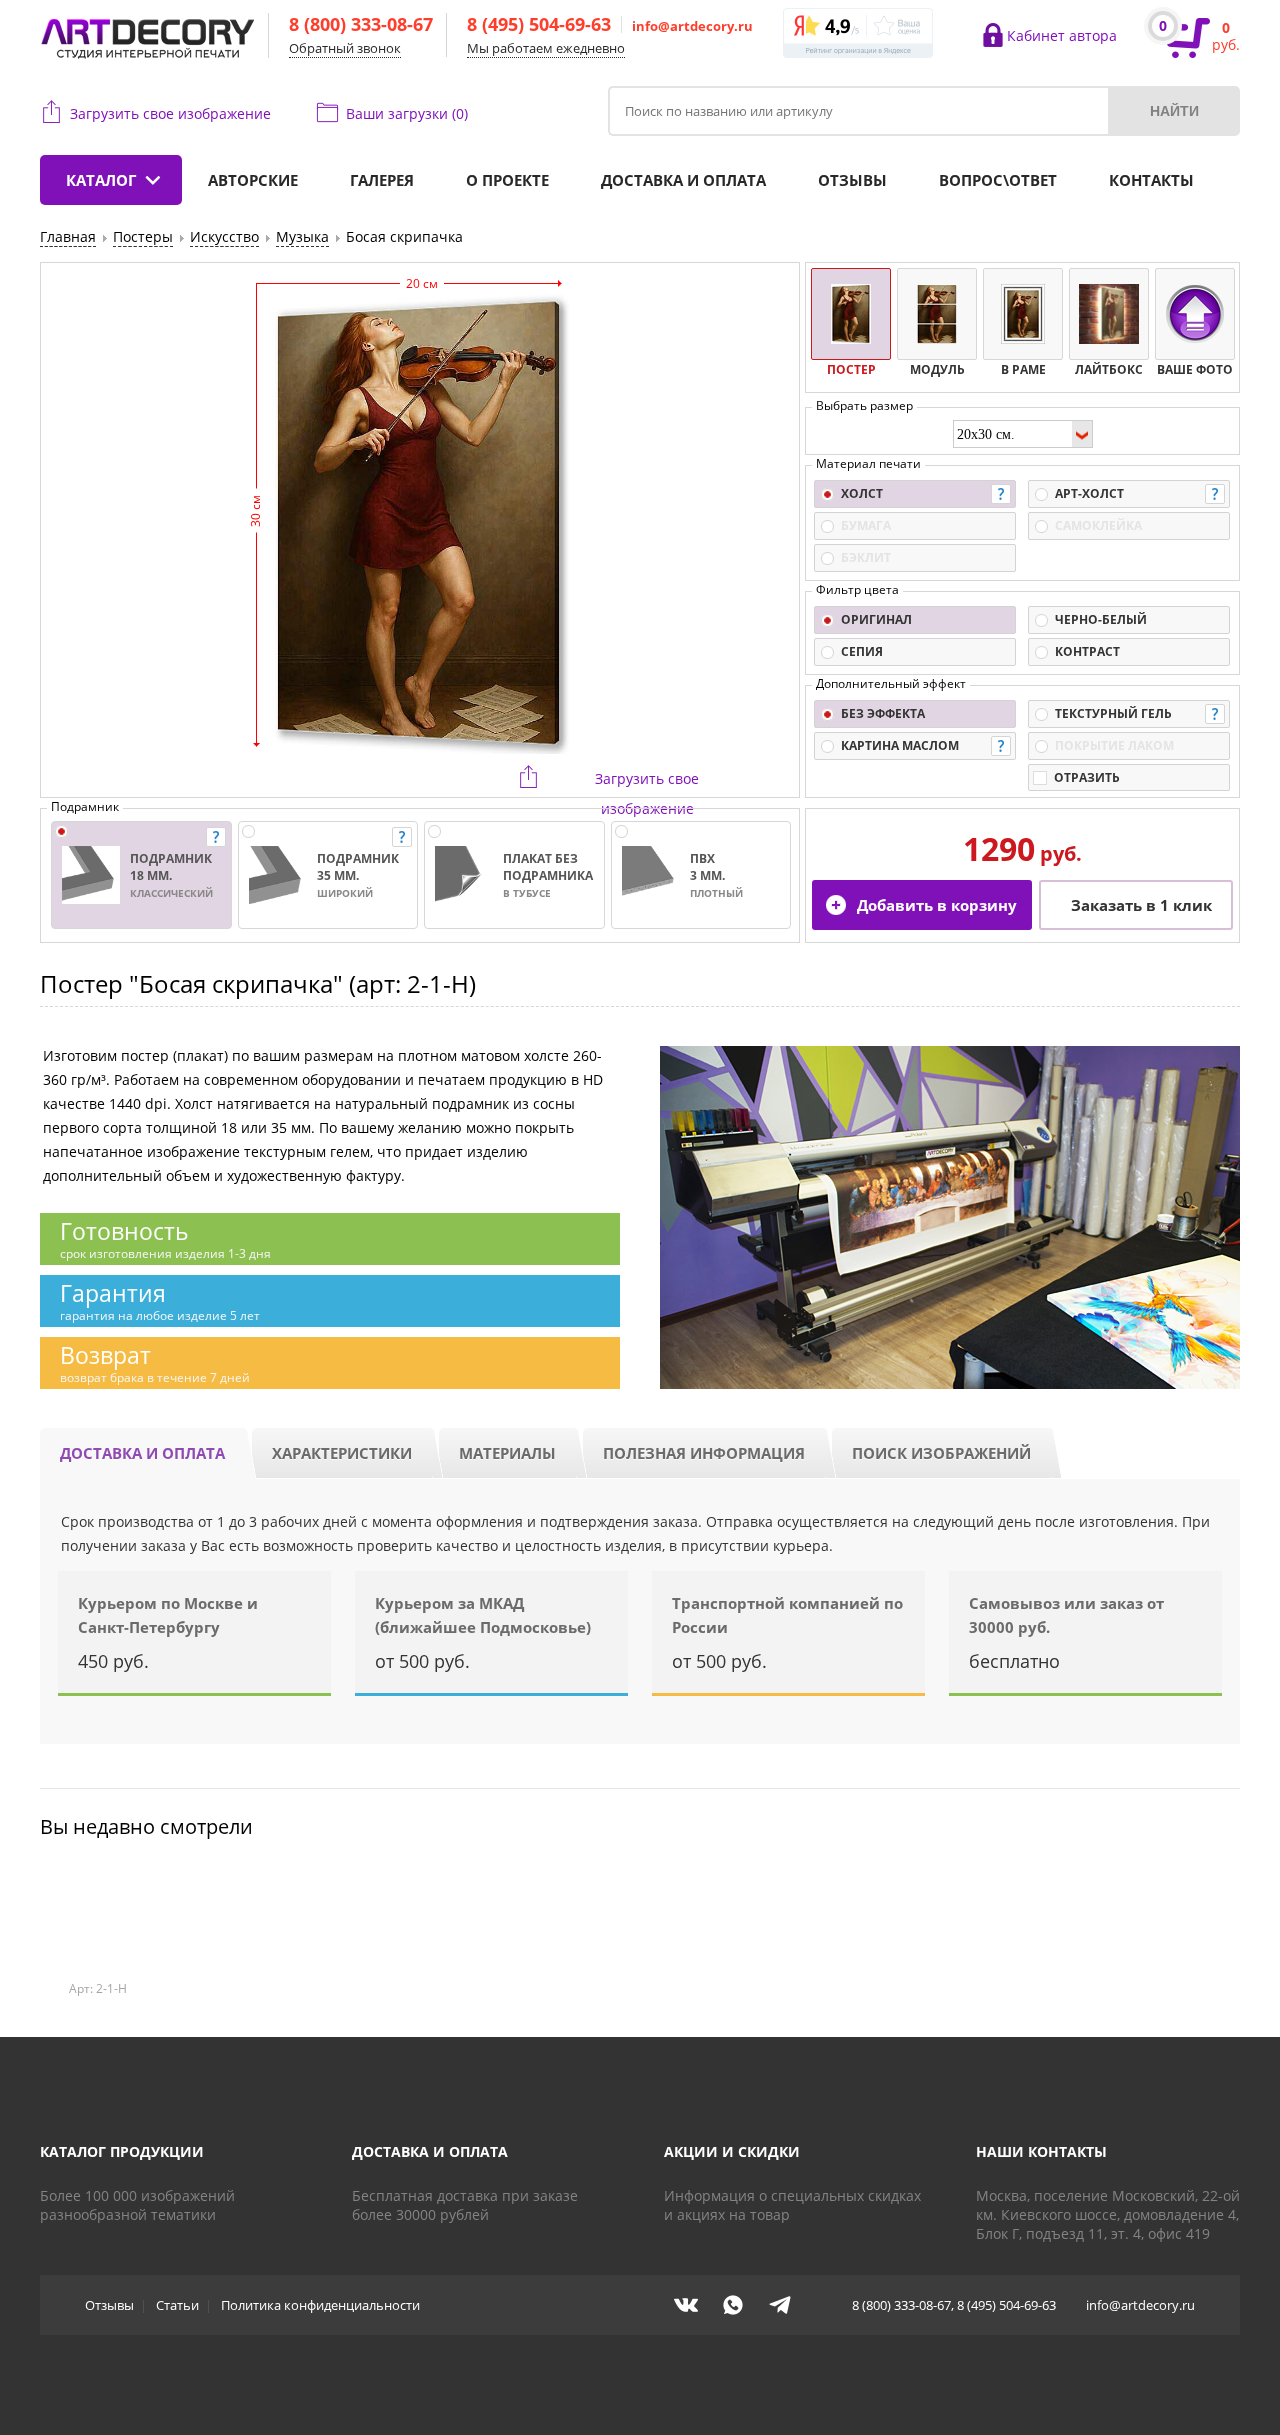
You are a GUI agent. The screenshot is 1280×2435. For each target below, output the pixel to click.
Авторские (253, 180)
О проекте (507, 180)
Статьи (177, 2305)
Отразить (1087, 777)
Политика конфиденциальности (320, 2305)
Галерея (382, 180)
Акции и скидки (732, 2151)
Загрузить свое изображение (170, 113)
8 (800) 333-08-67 (361, 24)
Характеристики (342, 1453)
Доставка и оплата (683, 180)
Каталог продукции (122, 2151)
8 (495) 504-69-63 (539, 24)
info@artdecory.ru (692, 26)
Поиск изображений (941, 1453)
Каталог (101, 180)
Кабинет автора (1062, 35)
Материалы (507, 1453)
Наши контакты (1041, 2151)
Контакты (1151, 180)
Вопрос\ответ (998, 180)
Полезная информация (704, 1453)
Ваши (407, 113)
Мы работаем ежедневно (546, 48)
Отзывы (852, 180)
